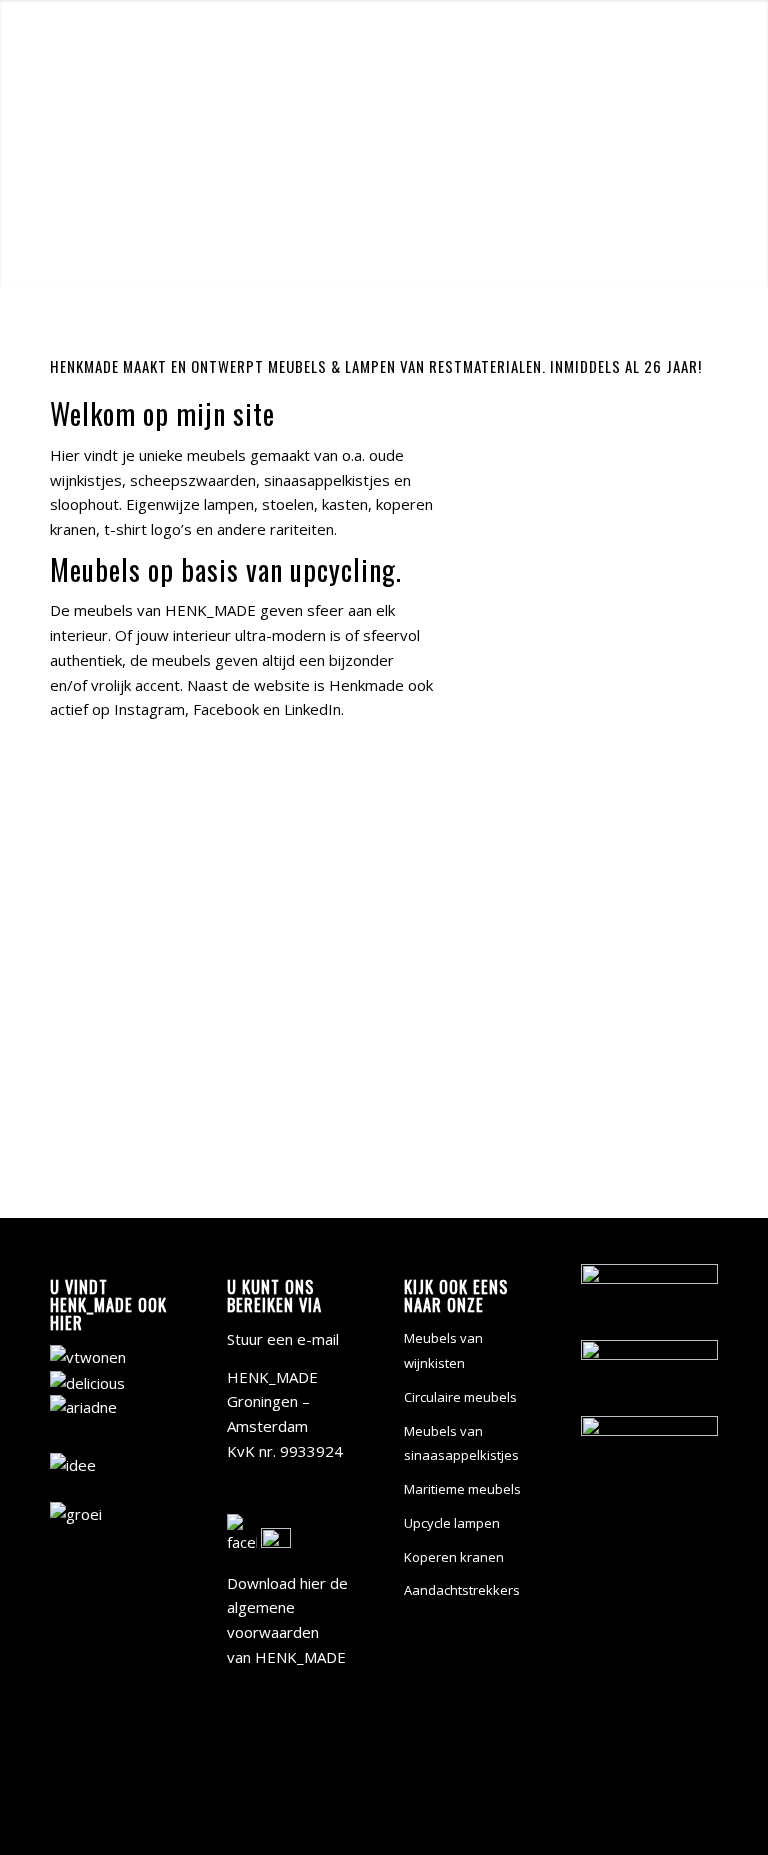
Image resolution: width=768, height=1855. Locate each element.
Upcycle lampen (452, 1523)
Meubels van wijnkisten (443, 1350)
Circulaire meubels (460, 1397)
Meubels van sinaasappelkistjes (461, 1443)
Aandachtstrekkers (462, 1590)
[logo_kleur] (103, 44)
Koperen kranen (454, 1557)
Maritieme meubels (462, 1489)
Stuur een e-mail (283, 1339)
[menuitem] (372, 44)
